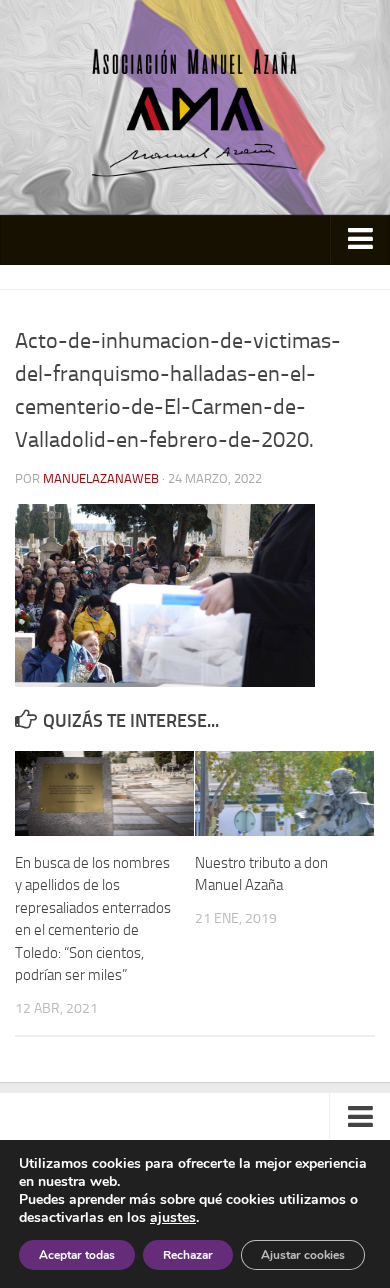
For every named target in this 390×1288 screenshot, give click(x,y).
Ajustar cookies (303, 1255)
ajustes (173, 1218)
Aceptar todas (77, 1255)
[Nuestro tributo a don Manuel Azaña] (284, 793)
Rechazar (188, 1255)
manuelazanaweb (101, 478)
